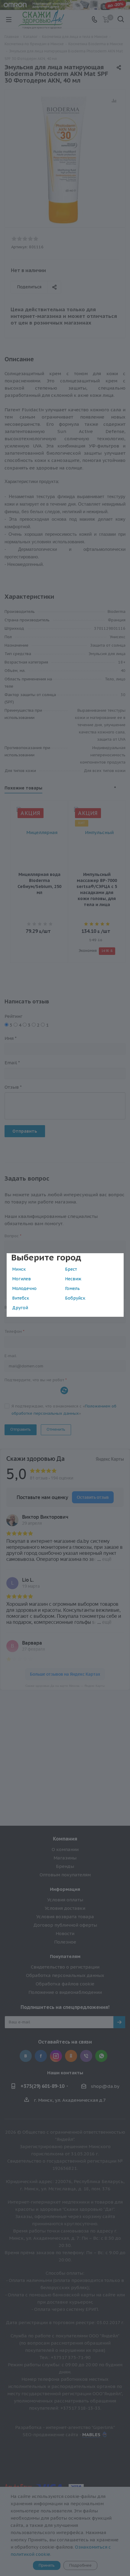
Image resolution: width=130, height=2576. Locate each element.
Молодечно (24, 1288)
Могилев (21, 1279)
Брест (71, 1269)
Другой (20, 1308)
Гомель (72, 1288)
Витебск (21, 1298)
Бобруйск (75, 1298)
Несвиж (73, 1279)
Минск (19, 1269)
